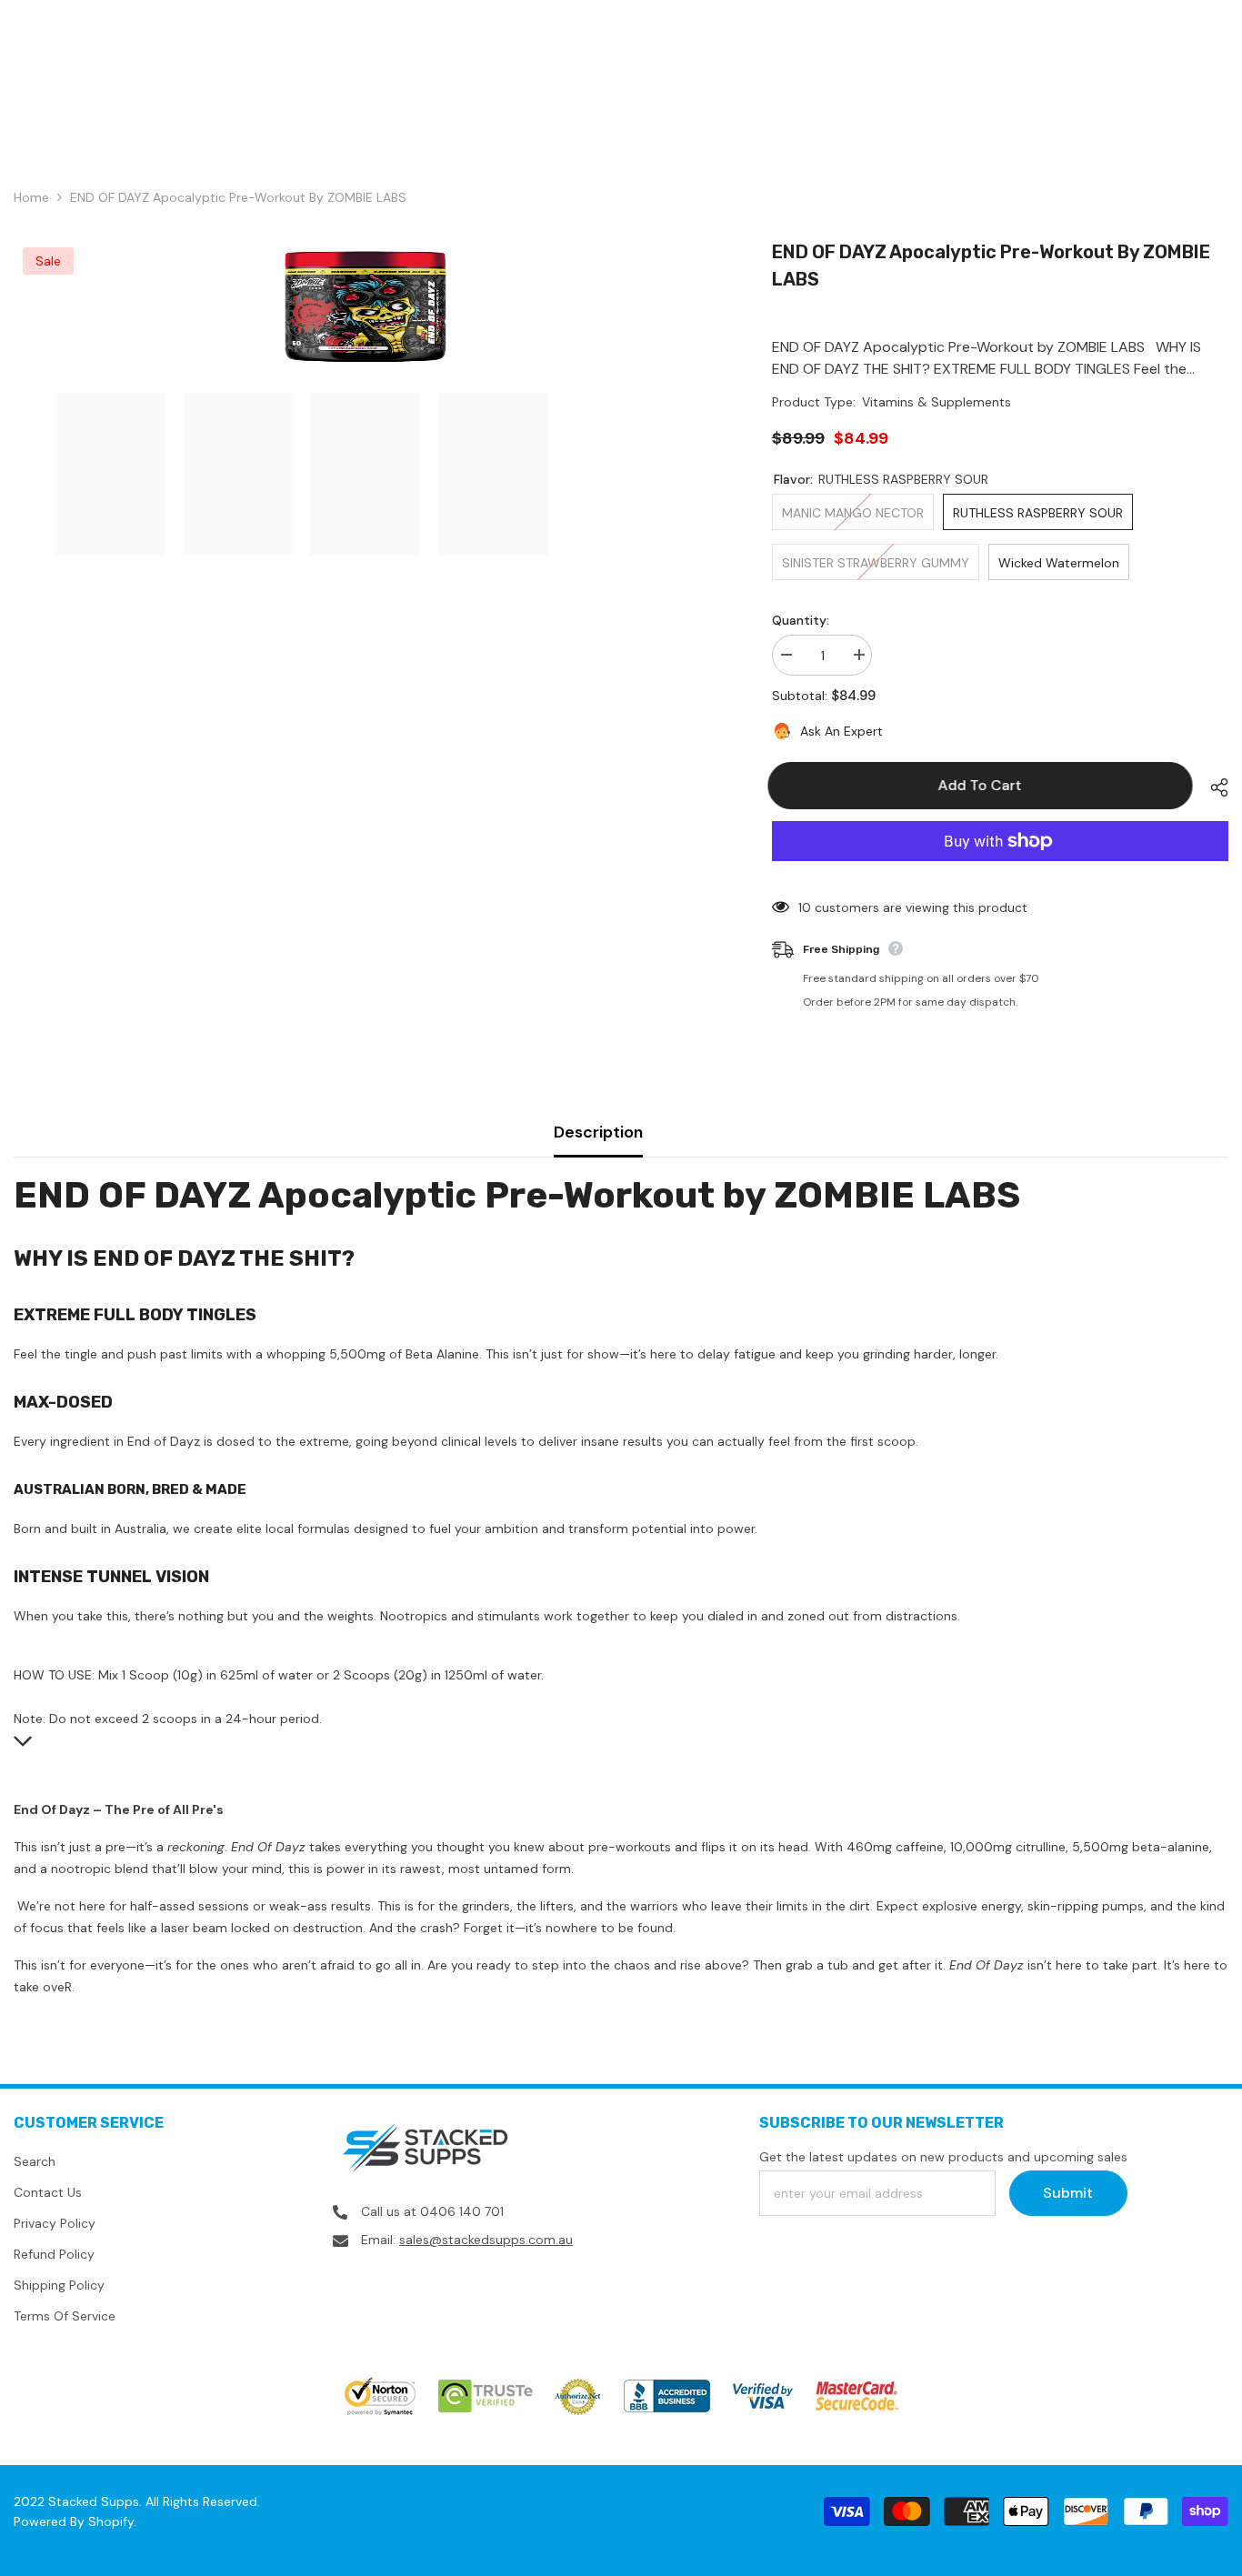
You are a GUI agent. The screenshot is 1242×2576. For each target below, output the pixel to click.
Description (598, 1132)
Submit (1068, 2193)
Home (31, 197)
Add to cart (984, 785)
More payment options (1000, 872)
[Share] (1212, 787)
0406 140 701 (462, 2211)
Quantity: (801, 620)
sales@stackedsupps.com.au (486, 2240)
